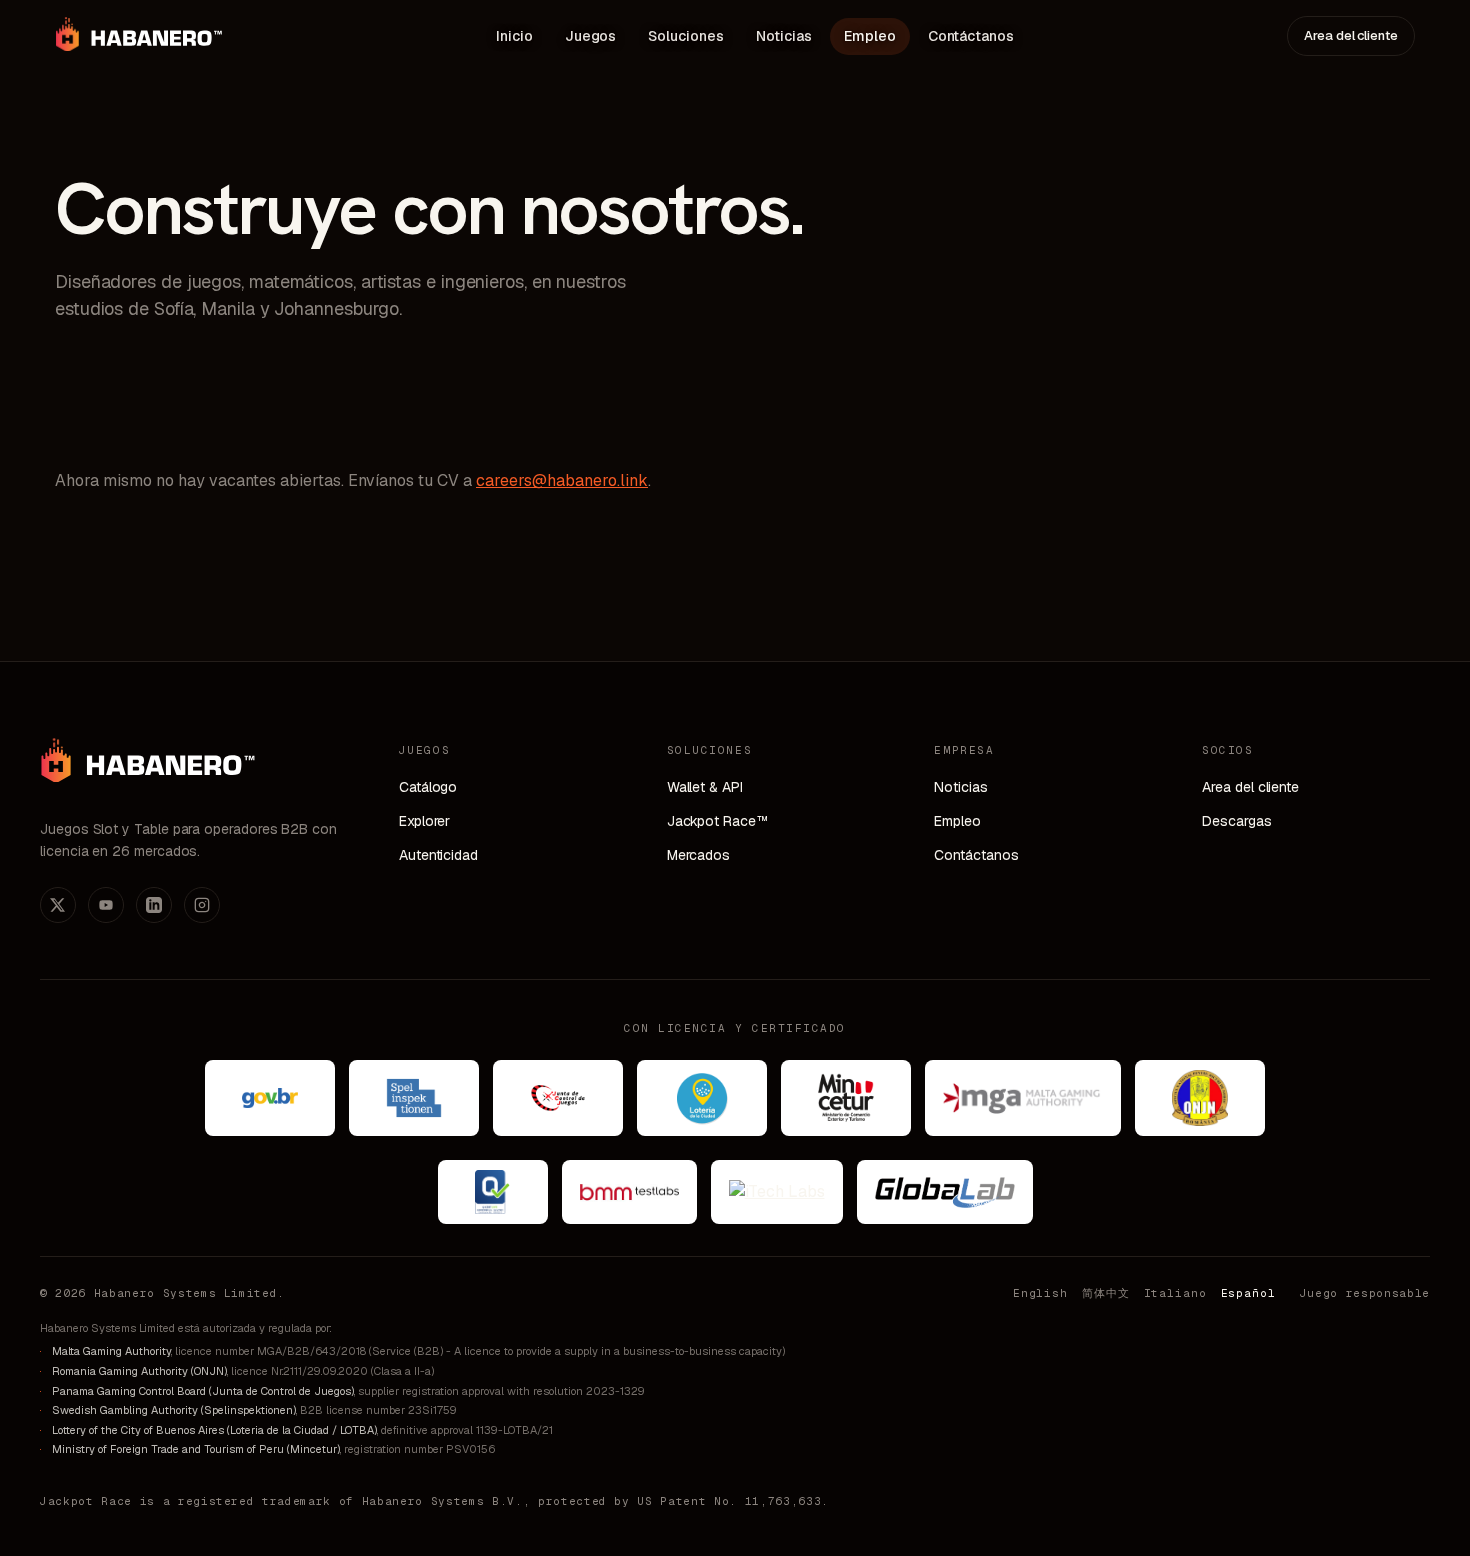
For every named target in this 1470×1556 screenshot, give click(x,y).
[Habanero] (148, 770)
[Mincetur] (846, 1098)
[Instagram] (202, 905)
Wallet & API (705, 787)
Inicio (514, 36)
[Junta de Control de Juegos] (558, 1098)
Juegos (591, 36)
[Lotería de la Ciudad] (702, 1098)
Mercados (698, 855)
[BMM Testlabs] (629, 1192)
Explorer (424, 821)
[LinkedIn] (154, 905)
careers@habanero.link (562, 480)
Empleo (870, 36)
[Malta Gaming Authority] (1023, 1098)
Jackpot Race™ (718, 821)
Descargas (1236, 821)
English (1040, 1293)
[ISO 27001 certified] (493, 1192)
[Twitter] (58, 905)
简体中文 (1106, 1293)
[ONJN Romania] (1200, 1098)
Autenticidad (438, 855)
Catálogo (428, 787)
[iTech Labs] (777, 1192)
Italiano (1175, 1293)
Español (1248, 1293)
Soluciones (685, 36)
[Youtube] (106, 905)
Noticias (784, 36)
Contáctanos (971, 36)
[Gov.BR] (270, 1098)
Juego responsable (1365, 1293)
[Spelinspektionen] (414, 1098)
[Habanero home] (139, 36)
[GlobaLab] (945, 1192)
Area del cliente (1351, 35)
